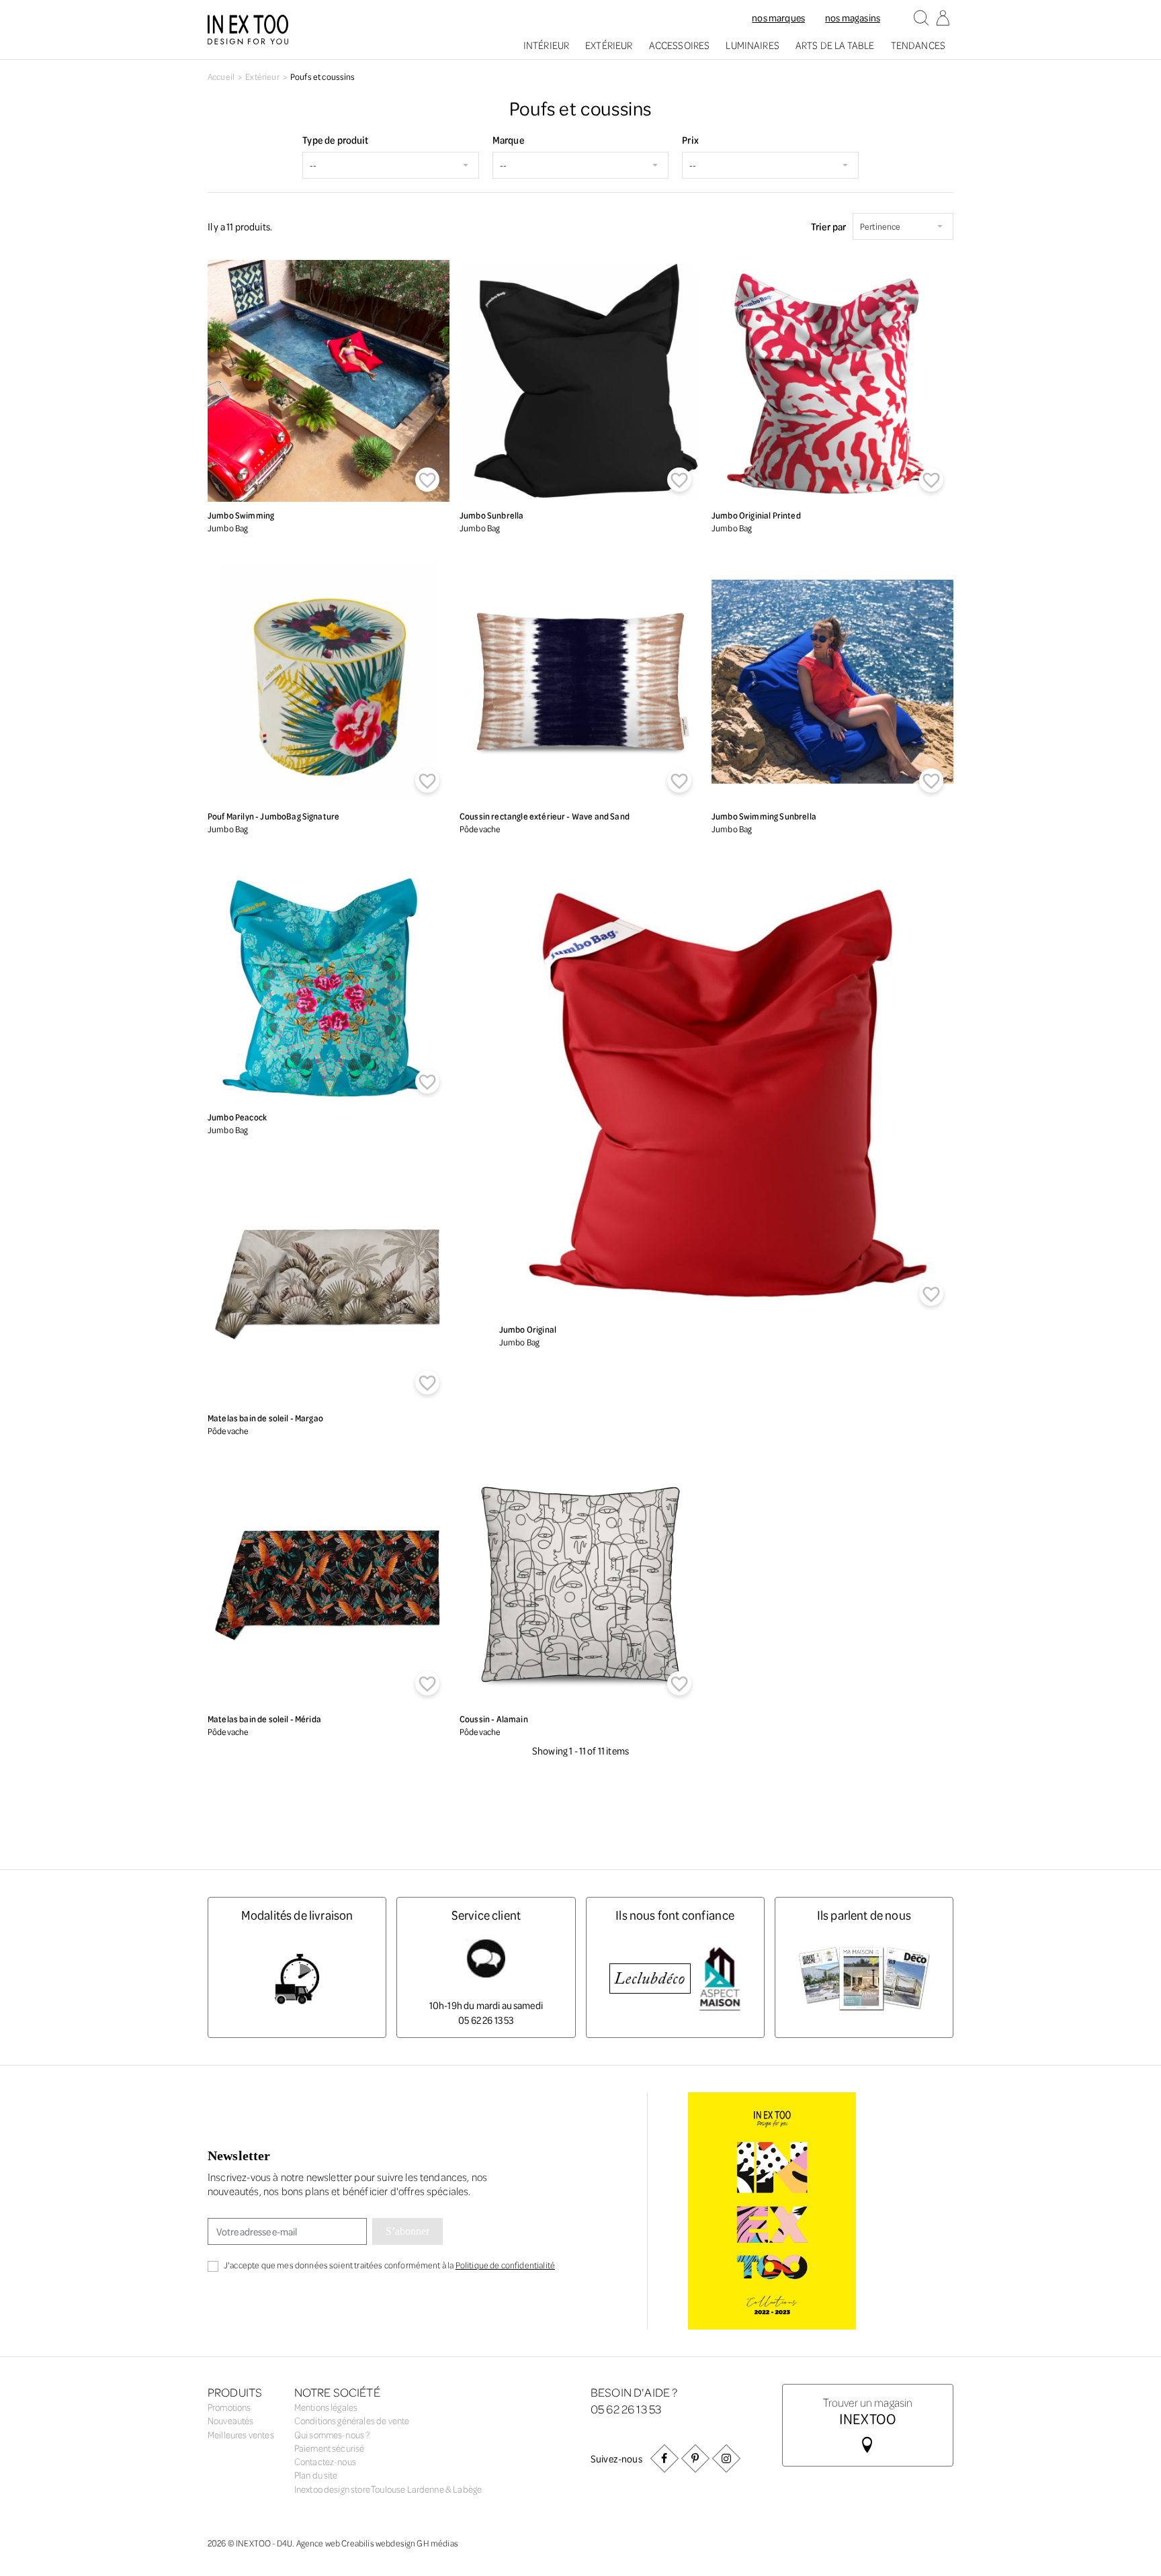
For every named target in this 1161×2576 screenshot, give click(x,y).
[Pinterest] (695, 2458)
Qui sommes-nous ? (332, 2435)
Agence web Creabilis (335, 2543)
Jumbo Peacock (237, 1117)
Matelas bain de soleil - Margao (265, 1418)
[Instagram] (726, 2458)
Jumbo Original (528, 1329)
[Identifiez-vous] (943, 19)
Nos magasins (853, 17)
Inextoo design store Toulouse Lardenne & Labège (388, 2489)
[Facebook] (664, 2458)
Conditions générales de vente (352, 2420)
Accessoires (680, 45)
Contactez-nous (325, 2461)
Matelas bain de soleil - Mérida (264, 1719)
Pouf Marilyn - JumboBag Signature (273, 816)
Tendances (918, 45)
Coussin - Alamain (494, 1719)
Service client (486, 1915)
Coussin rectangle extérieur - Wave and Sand (545, 816)
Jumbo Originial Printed (756, 515)
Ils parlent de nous (864, 1915)
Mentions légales (326, 2407)
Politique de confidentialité (505, 2265)
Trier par (828, 226)
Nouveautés (231, 2420)
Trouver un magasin (868, 2410)
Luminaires (752, 45)
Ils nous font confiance (675, 1915)
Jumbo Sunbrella (491, 515)
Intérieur (546, 45)
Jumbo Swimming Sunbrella (764, 816)
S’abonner (407, 2231)
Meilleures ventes (241, 2435)
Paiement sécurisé (330, 2448)
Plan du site (316, 2475)
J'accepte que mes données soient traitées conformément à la (389, 2265)
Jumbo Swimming (241, 515)
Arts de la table (835, 45)
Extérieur (609, 45)
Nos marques (778, 17)
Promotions (229, 2407)
